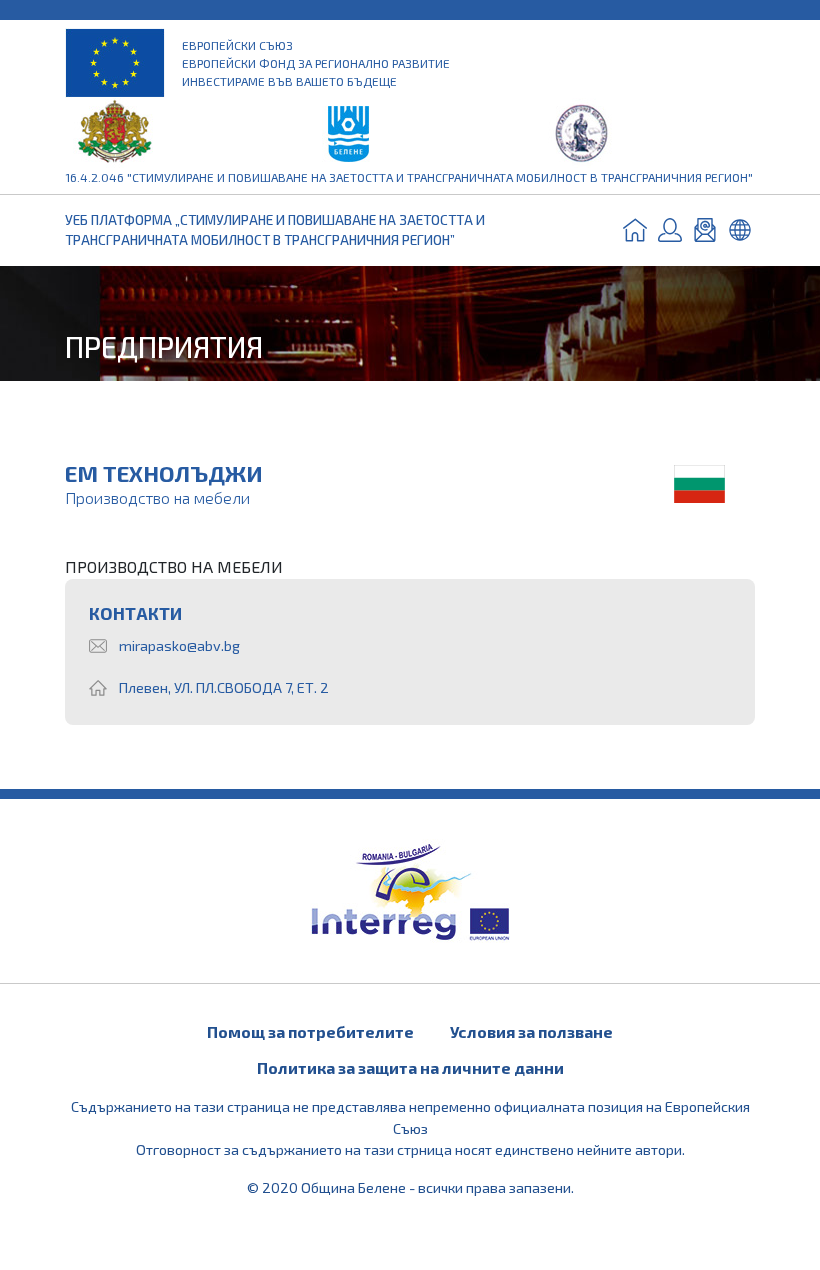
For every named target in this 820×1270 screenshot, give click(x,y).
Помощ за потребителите (310, 1031)
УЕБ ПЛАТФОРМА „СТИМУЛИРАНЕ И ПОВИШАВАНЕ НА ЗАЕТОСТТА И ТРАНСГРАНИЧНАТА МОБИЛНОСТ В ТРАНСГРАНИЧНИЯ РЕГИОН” (275, 229)
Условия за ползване (531, 1031)
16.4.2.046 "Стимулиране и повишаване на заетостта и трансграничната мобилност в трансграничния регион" (409, 177)
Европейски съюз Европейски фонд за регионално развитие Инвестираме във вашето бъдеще (316, 63)
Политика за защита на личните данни (410, 1067)
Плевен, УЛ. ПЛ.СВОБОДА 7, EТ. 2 (224, 687)
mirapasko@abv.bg (179, 645)
